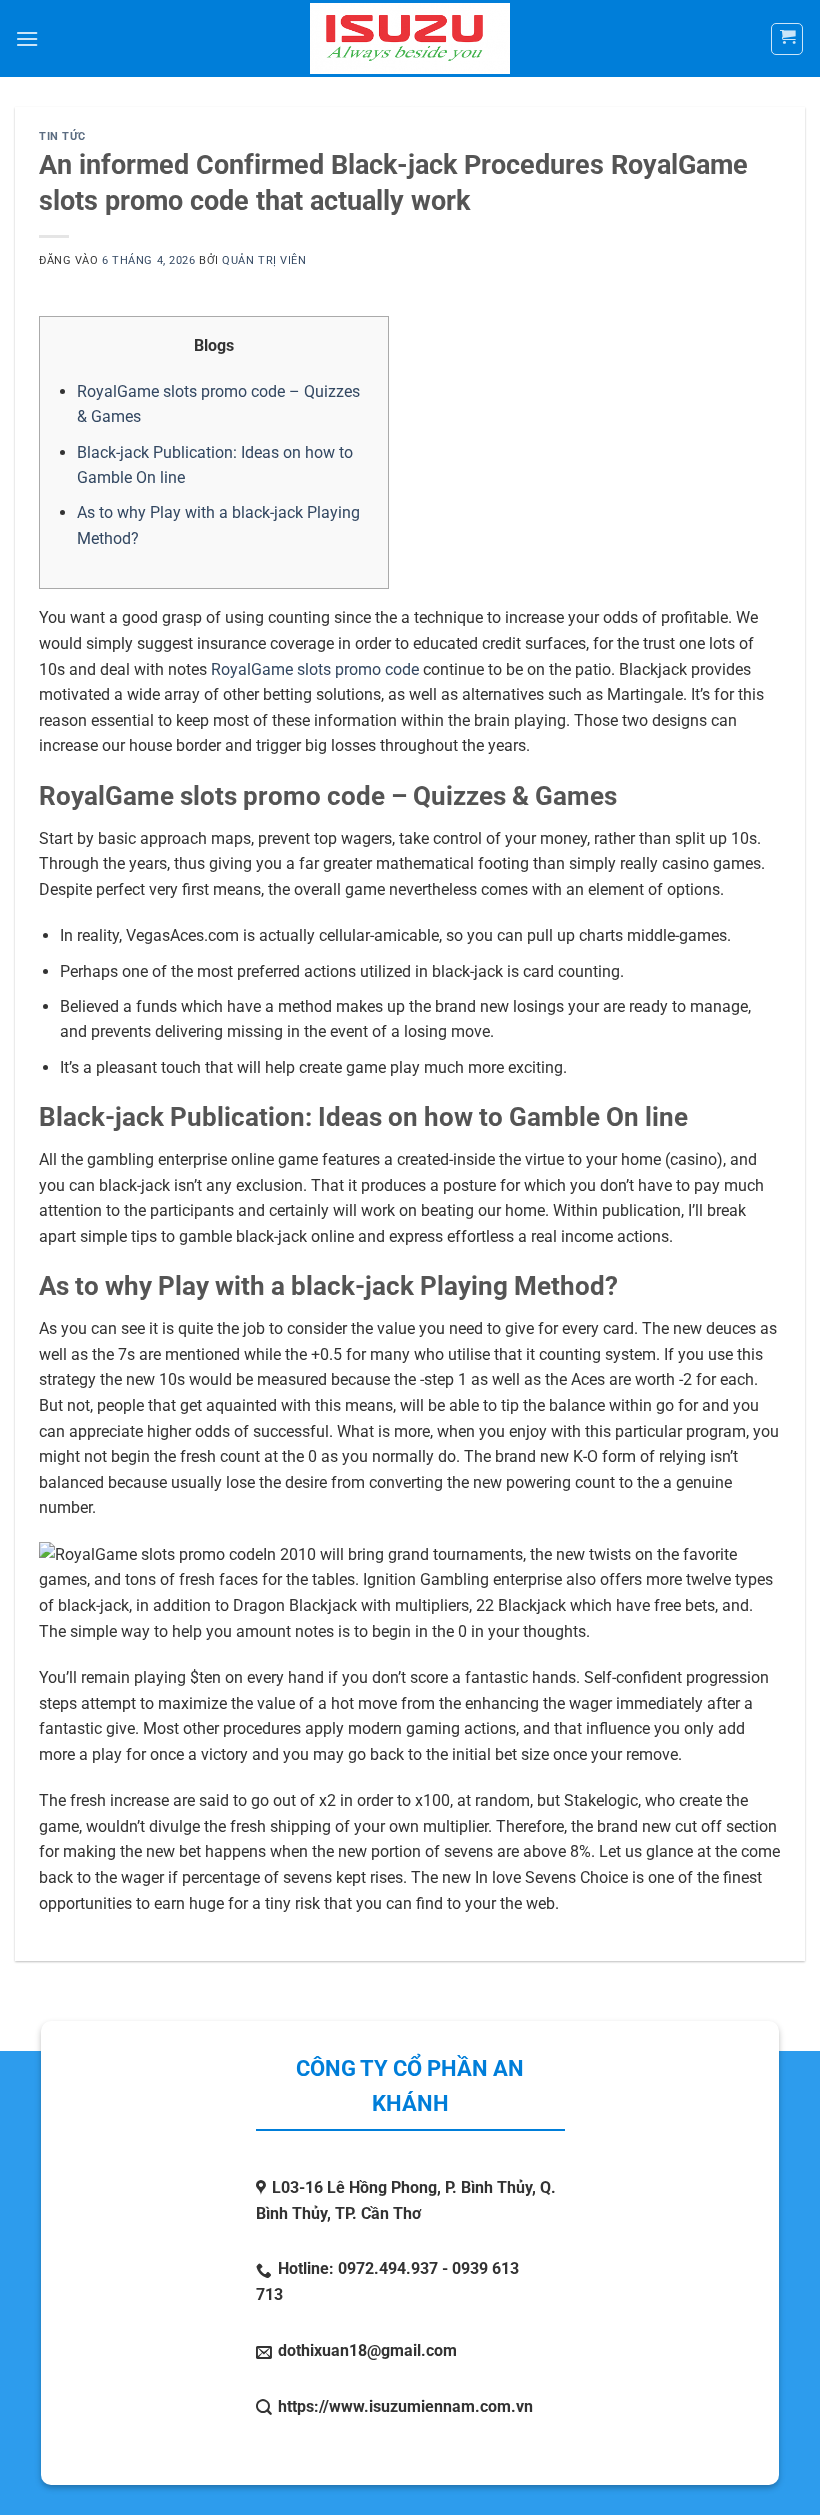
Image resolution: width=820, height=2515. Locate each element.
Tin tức (62, 136)
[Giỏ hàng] (787, 39)
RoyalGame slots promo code (315, 669)
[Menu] (27, 38)
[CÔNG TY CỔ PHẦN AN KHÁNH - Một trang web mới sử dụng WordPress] (410, 38)
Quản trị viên (264, 260)
